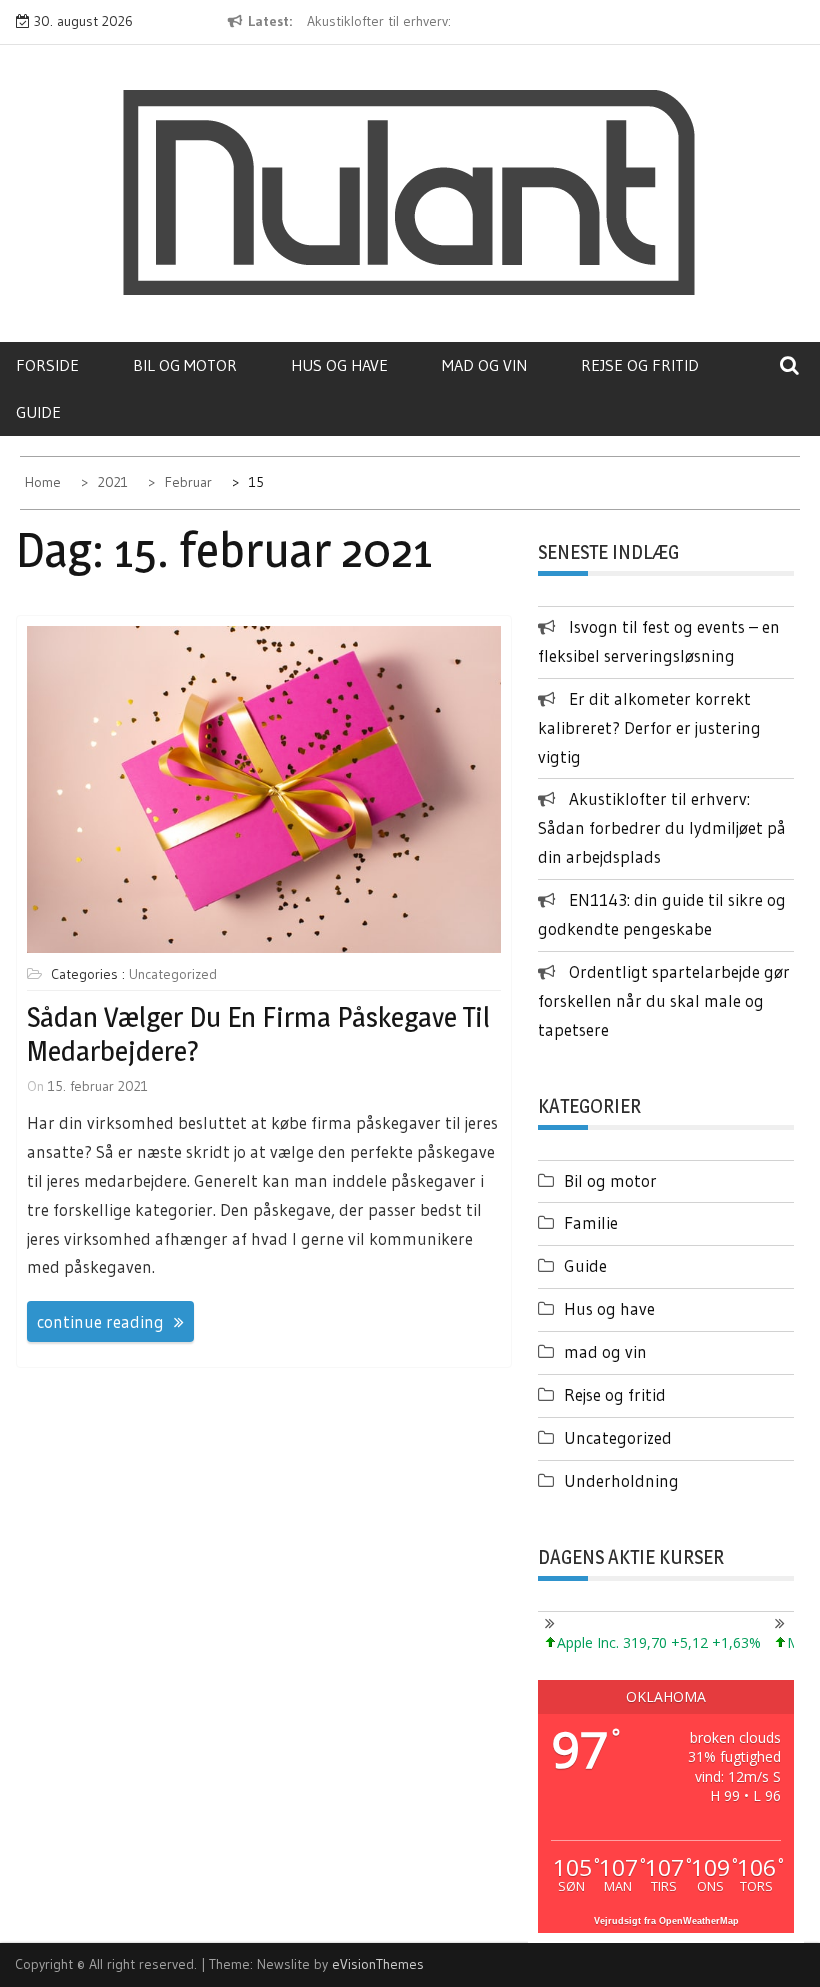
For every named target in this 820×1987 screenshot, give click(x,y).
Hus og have (339, 365)
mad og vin (605, 1351)
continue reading (100, 1321)
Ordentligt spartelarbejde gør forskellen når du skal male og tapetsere (664, 1000)
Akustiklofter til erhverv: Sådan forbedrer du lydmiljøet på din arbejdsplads (662, 827)
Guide (38, 412)
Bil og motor (185, 365)
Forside (47, 365)
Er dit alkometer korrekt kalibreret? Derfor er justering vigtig (649, 727)
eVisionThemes (378, 1964)
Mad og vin (484, 365)
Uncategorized (173, 974)
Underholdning (621, 1480)
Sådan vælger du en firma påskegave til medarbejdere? (258, 1034)
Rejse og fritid (640, 365)
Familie (591, 1222)
